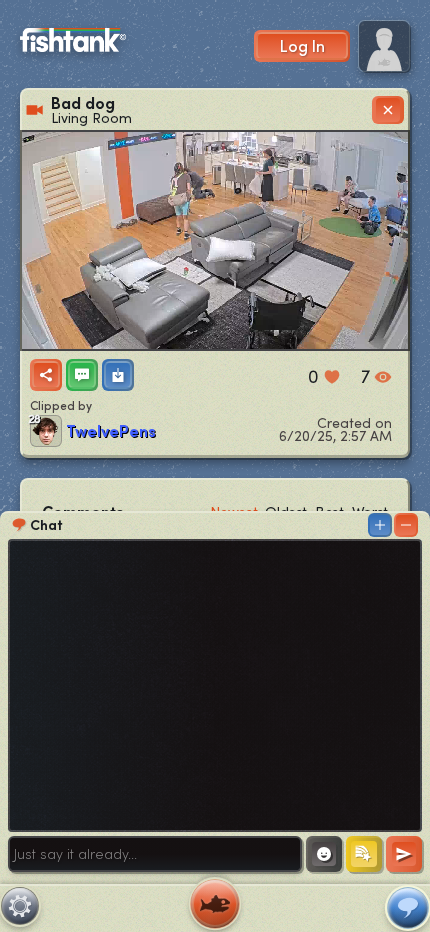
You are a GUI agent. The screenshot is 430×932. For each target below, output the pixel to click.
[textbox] (155, 854)
